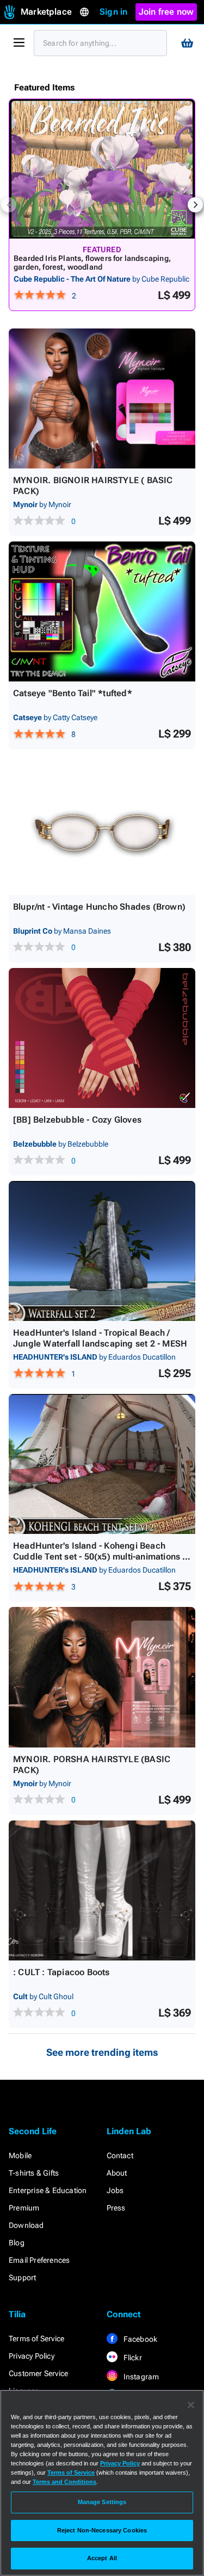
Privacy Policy (32, 2356)
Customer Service (38, 2373)
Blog (17, 2243)
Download (26, 2225)
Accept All (102, 2558)
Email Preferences (39, 2260)
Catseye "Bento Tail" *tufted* (73, 693)
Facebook (140, 2339)
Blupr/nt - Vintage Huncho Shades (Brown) (99, 907)
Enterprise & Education (48, 2190)
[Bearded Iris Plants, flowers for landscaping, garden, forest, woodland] (102, 169)
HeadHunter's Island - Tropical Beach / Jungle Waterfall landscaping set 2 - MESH (100, 1338)
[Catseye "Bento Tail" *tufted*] (102, 611)
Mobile (20, 2155)
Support (22, 2277)
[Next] (195, 205)
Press (116, 2208)
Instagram (141, 2377)
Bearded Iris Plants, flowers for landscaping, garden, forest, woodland (92, 263)
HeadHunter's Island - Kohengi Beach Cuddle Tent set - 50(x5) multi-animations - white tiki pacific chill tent (99, 1557)
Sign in (113, 12)
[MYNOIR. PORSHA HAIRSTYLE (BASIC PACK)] (102, 1677)
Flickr (132, 2358)
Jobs (115, 2190)
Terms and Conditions (64, 2482)
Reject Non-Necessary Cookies (102, 2530)
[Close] (191, 2405)
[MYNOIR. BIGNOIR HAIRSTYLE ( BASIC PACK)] (102, 398)
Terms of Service (36, 2339)
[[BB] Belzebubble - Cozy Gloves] (102, 1038)
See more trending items (102, 2052)
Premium (24, 2208)
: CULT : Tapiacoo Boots (61, 1972)
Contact (120, 2155)
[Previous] (9, 205)
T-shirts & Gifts (34, 2173)
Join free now (166, 12)
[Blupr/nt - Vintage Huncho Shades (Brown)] (102, 824)
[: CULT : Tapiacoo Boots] (102, 1890)
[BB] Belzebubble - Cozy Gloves (77, 1120)
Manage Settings (102, 2502)
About (117, 2173)
